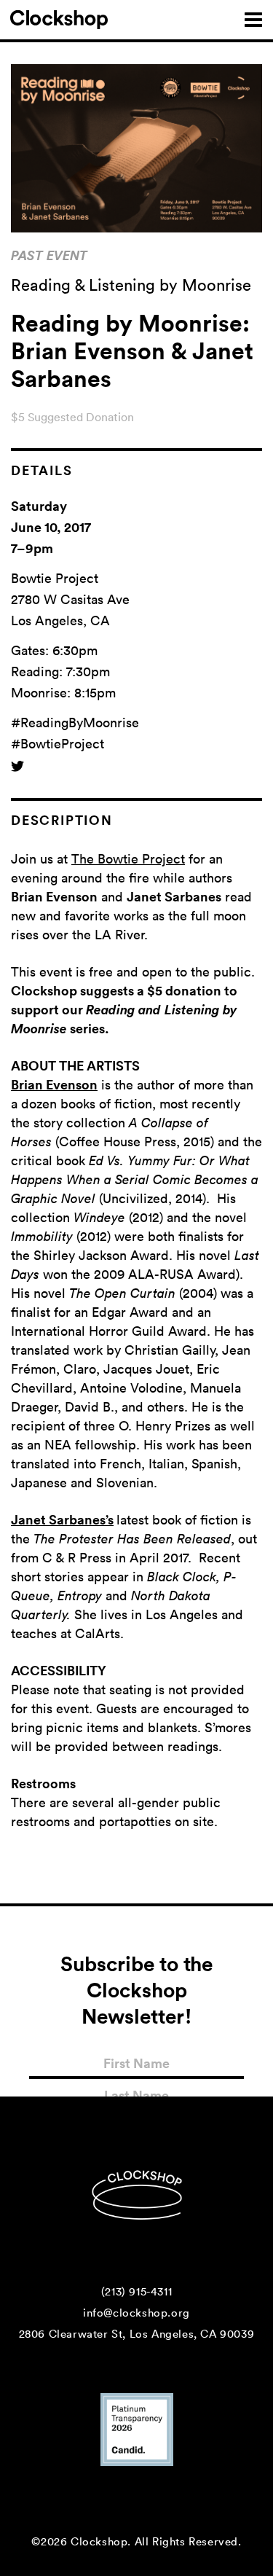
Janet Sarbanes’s (62, 1519)
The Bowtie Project (128, 858)
